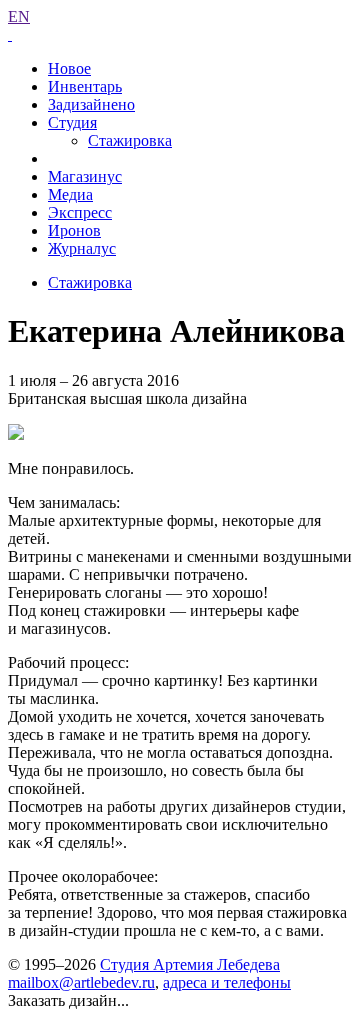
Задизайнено (91, 104)
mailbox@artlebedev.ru (81, 982)
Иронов (74, 230)
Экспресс (80, 212)
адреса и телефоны (227, 982)
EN (19, 16)
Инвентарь (85, 86)
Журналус (82, 248)
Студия (72, 122)
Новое (69, 68)
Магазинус (85, 176)
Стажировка (130, 140)
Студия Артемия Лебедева (190, 964)
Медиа (70, 194)
